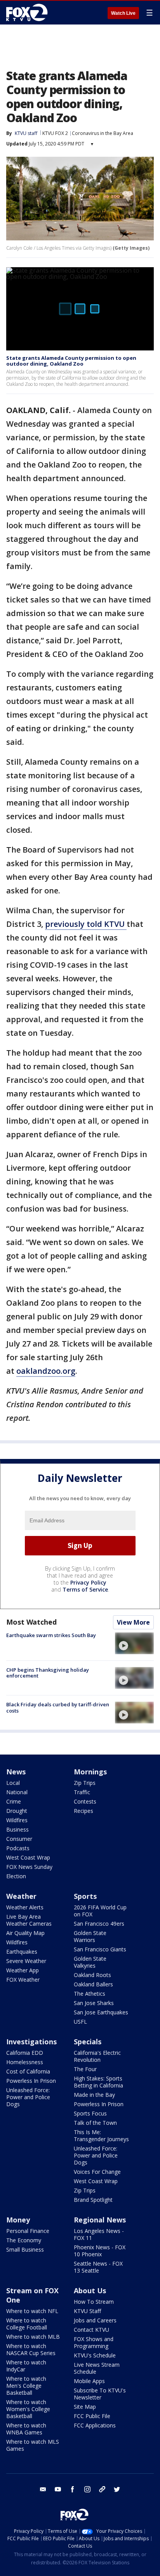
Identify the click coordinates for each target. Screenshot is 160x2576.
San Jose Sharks (94, 2003)
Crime (14, 1801)
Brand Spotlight (93, 2200)
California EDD (25, 2053)
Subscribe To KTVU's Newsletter (100, 2394)
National (17, 1792)
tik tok (102, 2489)
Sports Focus (90, 2113)
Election (16, 1876)
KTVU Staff (87, 2311)
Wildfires (17, 1820)
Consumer (19, 1839)
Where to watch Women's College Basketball (28, 2409)
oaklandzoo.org (46, 1371)
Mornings (90, 1772)
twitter (117, 2489)
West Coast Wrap (28, 1857)
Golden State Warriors (90, 1936)
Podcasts (18, 1848)
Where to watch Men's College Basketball (26, 2386)
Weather (21, 1896)
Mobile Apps (89, 2381)
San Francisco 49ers (99, 1924)
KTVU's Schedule (95, 2355)
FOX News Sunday (29, 1867)
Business (17, 1829)
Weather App (23, 1970)
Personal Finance (28, 2231)
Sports (85, 1896)
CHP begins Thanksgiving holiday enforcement (48, 1673)
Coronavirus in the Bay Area (103, 133)
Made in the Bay (94, 2095)
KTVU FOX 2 (55, 133)
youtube (58, 2489)
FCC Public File (92, 2416)
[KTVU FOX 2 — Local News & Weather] (29, 12)
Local (13, 1783)
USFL (80, 2022)
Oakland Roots (92, 1975)
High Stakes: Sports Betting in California (98, 2082)
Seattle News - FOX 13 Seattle (98, 2267)
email (43, 2489)
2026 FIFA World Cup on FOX (100, 1911)
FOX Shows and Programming (94, 2342)
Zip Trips (85, 1783)
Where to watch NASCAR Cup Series (31, 2349)
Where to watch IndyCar (26, 2366)
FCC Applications (95, 2425)
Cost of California (28, 2071)
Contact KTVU (91, 2330)
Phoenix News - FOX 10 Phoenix (100, 2251)
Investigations (31, 2042)
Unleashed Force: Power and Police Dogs (28, 2097)
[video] (134, 1643)
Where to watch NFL (32, 2311)
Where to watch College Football (27, 2324)
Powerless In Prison (31, 2081)
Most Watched (31, 1622)
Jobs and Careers (95, 2320)
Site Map (85, 2407)
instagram (87, 2489)
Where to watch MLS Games (33, 2445)
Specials (88, 2042)
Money (18, 2220)
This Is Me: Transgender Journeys (101, 2136)
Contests (85, 1801)
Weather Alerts (25, 1907)
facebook (73, 2489)
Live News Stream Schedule (97, 2368)
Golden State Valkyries (90, 1962)
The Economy (24, 2240)
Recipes (83, 1811)
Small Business (25, 2249)
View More (133, 1622)
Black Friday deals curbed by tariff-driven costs (58, 1707)
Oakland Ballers (93, 1984)
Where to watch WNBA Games (26, 2429)
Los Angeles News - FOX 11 (99, 2234)
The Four (85, 2069)
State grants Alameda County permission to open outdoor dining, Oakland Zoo (71, 361)
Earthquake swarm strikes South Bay (51, 1635)
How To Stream (94, 2302)
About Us (90, 2291)
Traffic (82, 1792)
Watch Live (123, 13)
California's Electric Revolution (97, 2056)
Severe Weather (26, 1961)
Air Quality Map (25, 1933)
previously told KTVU (86, 924)
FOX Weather (23, 1980)
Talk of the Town (95, 2123)
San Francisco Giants (100, 1949)
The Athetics (90, 1994)
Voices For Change (97, 2172)
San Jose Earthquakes (101, 2012)
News (16, 1772)
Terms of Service (85, 1589)
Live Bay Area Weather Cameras (29, 1920)
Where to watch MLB (33, 2337)
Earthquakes (22, 1952)
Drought (17, 1811)
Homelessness (25, 2062)
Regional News (100, 2220)
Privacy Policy (88, 1582)
